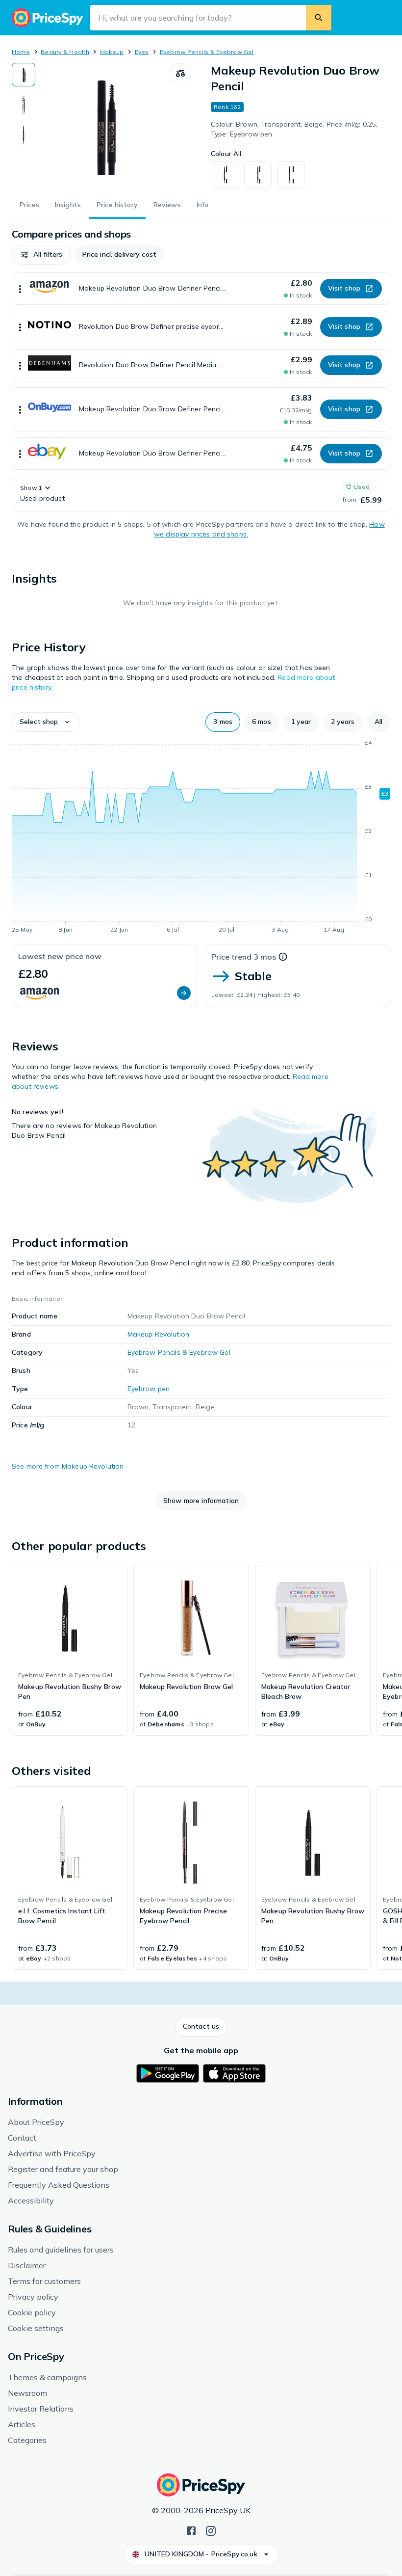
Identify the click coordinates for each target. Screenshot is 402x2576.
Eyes (142, 52)
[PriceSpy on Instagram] (211, 2530)
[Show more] (20, 289)
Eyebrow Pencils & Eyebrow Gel (207, 52)
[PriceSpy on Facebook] (191, 2530)
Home (21, 52)
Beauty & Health (65, 52)
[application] (201, 838)
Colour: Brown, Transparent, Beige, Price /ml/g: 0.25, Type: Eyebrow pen (294, 129)
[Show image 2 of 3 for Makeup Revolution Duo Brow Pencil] (24, 105)
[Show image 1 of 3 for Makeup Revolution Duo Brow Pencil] (24, 75)
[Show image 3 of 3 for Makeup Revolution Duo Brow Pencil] (24, 135)
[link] (70, 1649)
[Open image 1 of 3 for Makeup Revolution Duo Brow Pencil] (102, 124)
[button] (41, 255)
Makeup (112, 52)
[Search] (319, 18)
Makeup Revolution (158, 1334)
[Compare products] (180, 74)
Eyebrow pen (149, 1389)
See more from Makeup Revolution (68, 1466)
